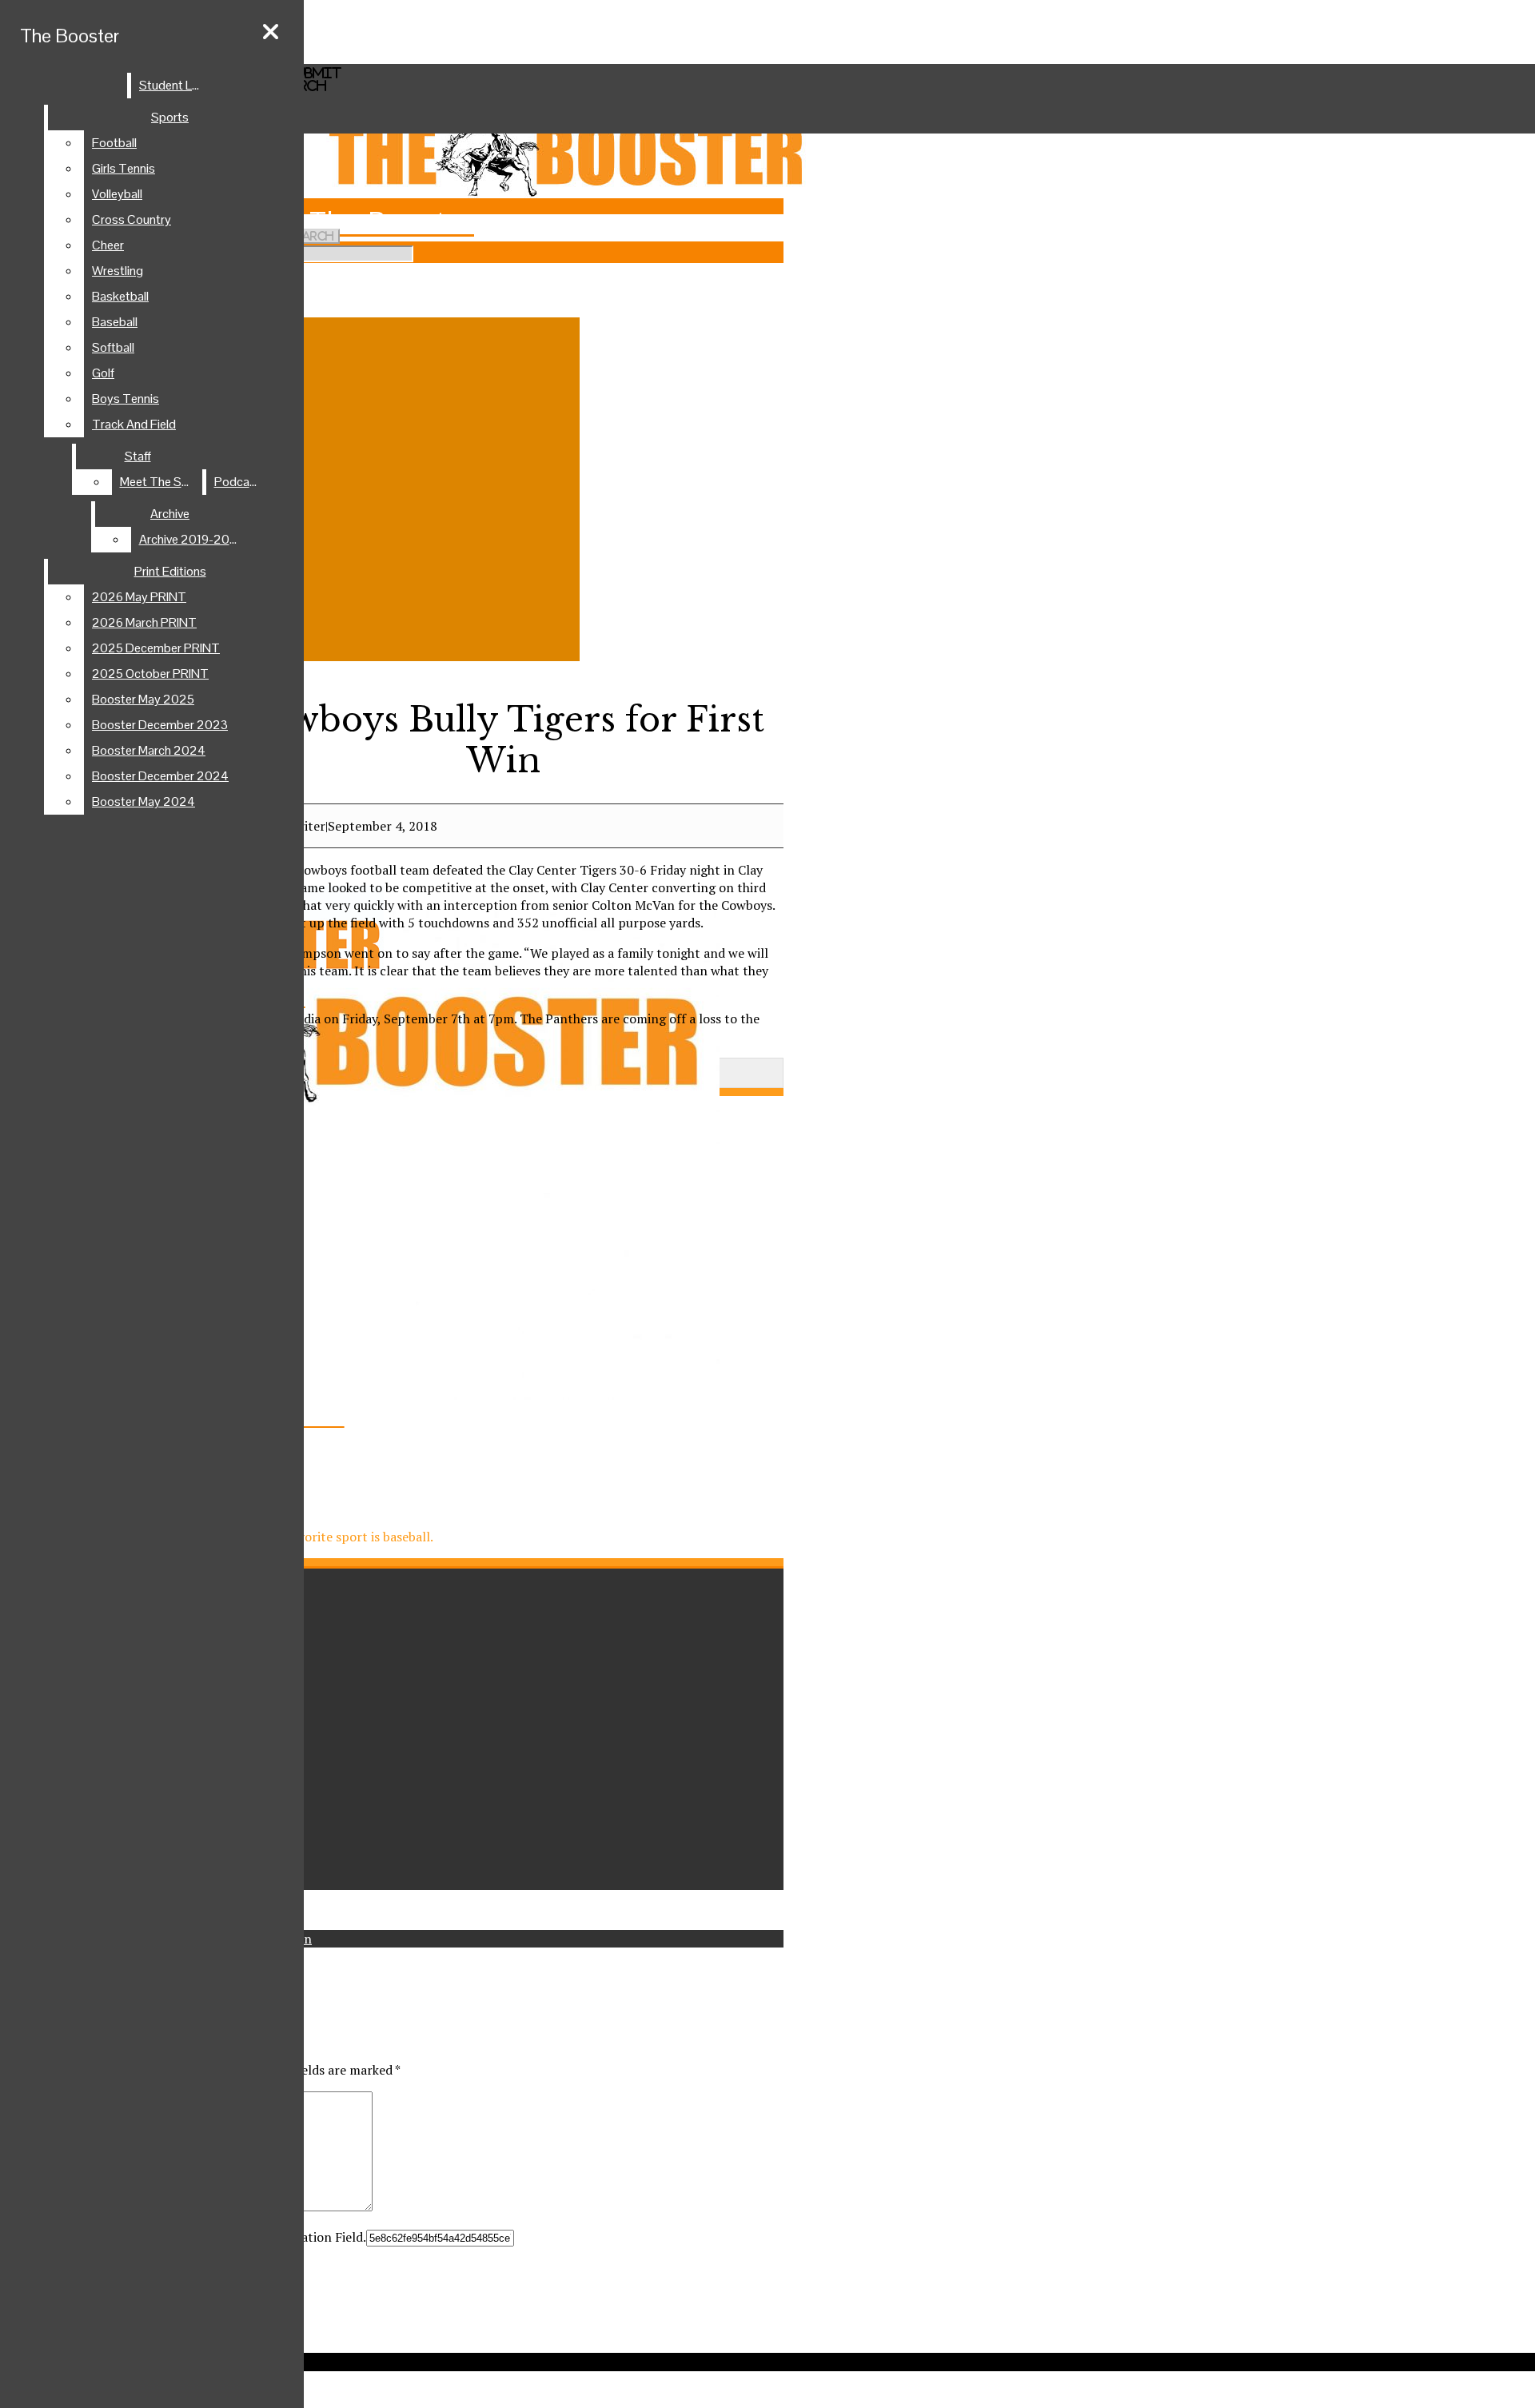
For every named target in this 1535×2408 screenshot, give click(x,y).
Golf (103, 373)
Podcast (237, 482)
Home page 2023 (84, 42)
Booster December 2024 (160, 776)
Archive (170, 514)
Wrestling (118, 271)
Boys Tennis (126, 399)
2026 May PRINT (139, 597)
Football (114, 143)
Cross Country (132, 219)
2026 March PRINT (144, 622)
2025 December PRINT (156, 648)
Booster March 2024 (149, 750)
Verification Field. (315, 2237)
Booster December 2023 (160, 725)
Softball (113, 347)
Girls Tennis (124, 168)
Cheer (108, 245)
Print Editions (170, 571)
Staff (138, 456)
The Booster (70, 36)
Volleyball (117, 194)
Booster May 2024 (144, 801)
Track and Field (134, 424)
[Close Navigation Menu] (271, 32)
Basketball (120, 296)
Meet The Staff (160, 482)
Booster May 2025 (143, 699)
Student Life (172, 85)
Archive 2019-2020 (192, 539)
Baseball (115, 322)
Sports (170, 117)
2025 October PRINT (150, 674)
